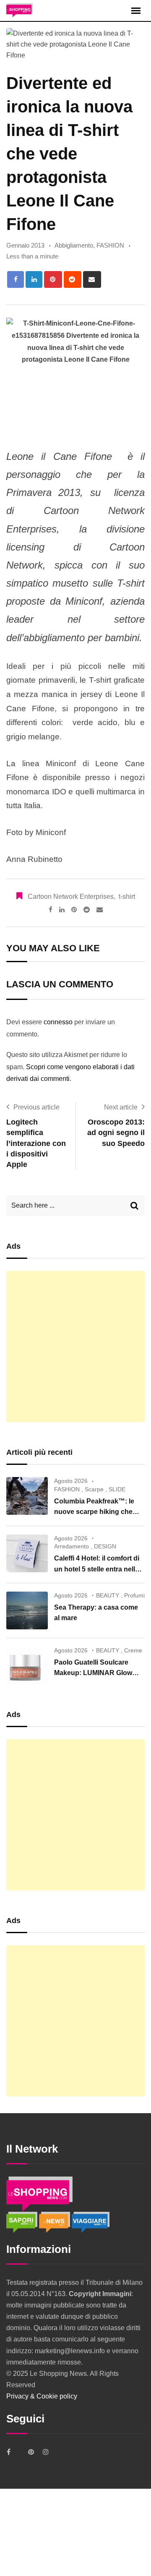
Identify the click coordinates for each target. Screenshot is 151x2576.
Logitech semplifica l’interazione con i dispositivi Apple (36, 1143)
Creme (133, 1650)
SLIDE (117, 1489)
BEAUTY (108, 1595)
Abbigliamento (74, 245)
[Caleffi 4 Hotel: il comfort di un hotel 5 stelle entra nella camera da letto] (27, 1553)
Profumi (134, 1595)
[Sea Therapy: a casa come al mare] (27, 1610)
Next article (121, 1107)
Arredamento (72, 1546)
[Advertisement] (75, 1347)
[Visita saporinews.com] (23, 2222)
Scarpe (94, 1489)
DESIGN (105, 1546)
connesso (58, 1022)
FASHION (110, 245)
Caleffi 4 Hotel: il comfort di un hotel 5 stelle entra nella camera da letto (97, 1569)
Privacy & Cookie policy (42, 2396)
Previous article (36, 1107)
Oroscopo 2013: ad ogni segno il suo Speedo (116, 1133)
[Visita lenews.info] (55, 2222)
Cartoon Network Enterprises (71, 897)
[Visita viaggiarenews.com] (91, 2222)
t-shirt (127, 897)
